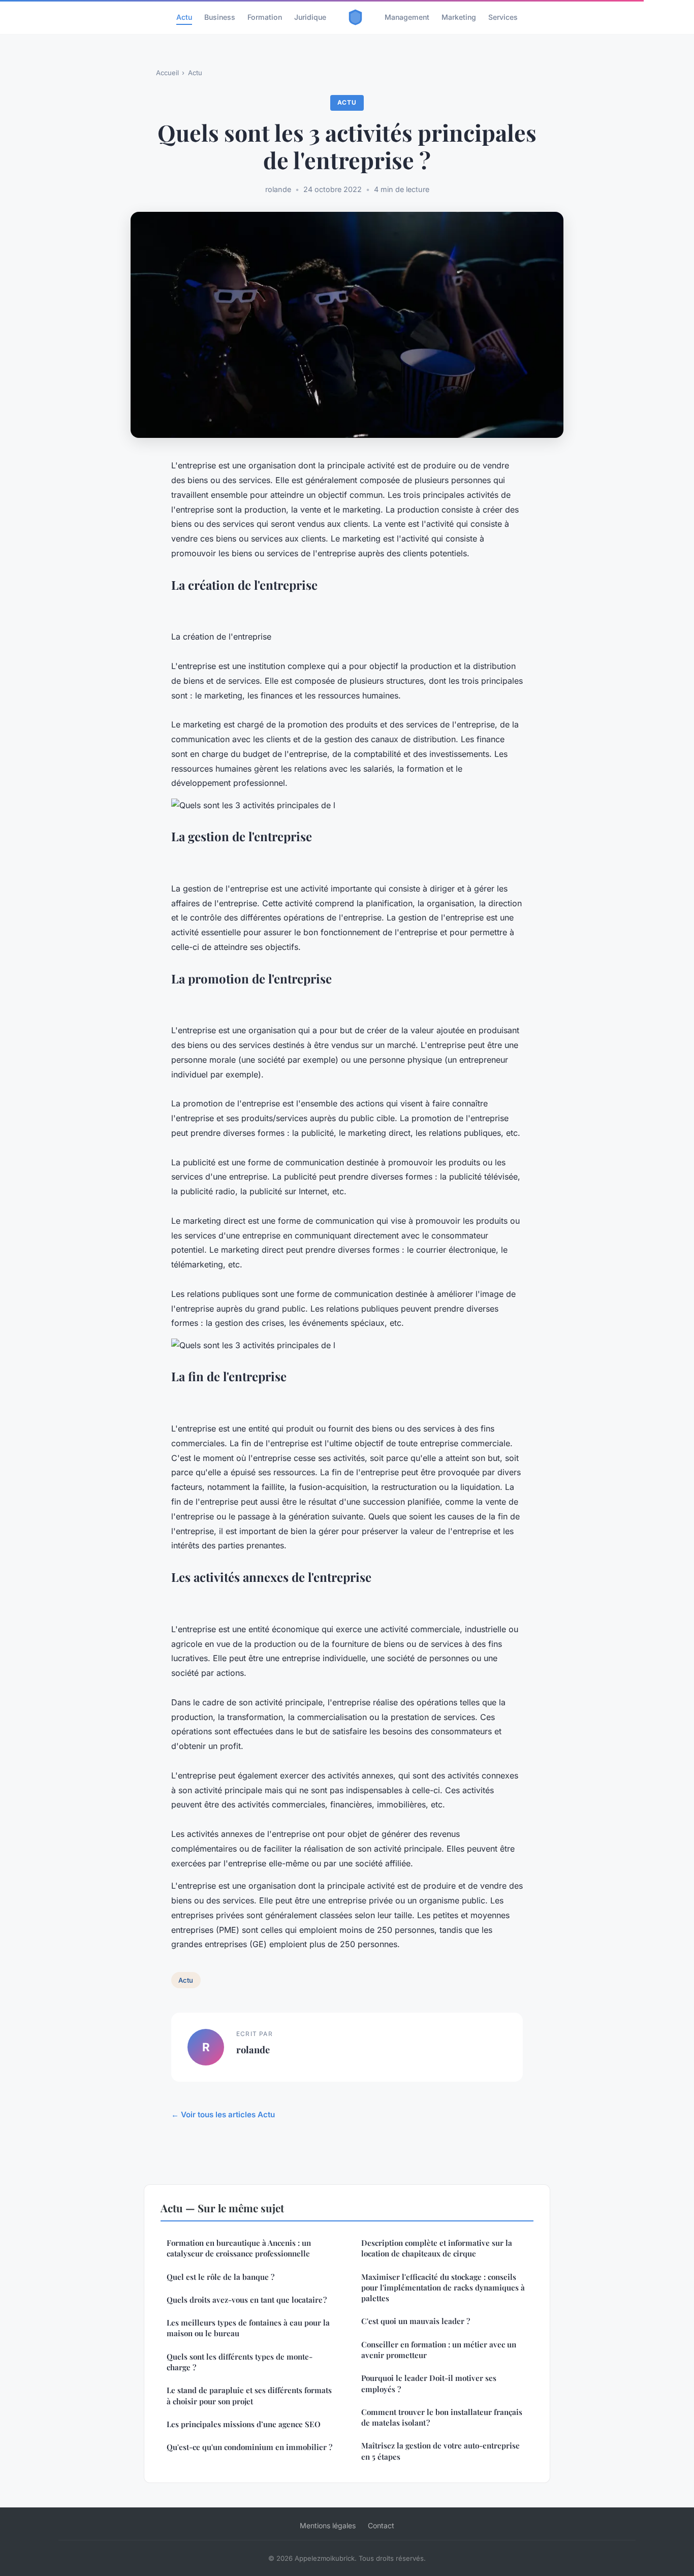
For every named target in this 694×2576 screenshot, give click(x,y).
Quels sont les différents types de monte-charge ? (240, 2362)
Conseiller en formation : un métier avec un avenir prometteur (439, 2350)
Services (503, 17)
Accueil (167, 73)
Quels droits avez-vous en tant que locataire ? (247, 2300)
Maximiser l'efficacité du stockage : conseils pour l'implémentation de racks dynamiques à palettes (443, 2288)
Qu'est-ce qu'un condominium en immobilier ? (249, 2447)
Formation (265, 17)
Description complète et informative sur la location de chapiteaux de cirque (437, 2248)
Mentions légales (328, 2525)
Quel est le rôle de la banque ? (220, 2277)
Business (220, 17)
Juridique (310, 17)
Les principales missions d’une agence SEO (244, 2424)
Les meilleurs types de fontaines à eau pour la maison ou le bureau (248, 2328)
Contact (381, 2525)
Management (407, 17)
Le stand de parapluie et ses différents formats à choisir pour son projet (249, 2395)
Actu (184, 17)
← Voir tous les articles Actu (223, 2114)
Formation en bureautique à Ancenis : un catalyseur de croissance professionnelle (239, 2248)
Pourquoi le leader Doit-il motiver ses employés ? (429, 2383)
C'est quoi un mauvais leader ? (416, 2321)
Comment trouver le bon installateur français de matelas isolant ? (442, 2417)
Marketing (459, 17)
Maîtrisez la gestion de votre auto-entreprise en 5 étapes (440, 2451)
